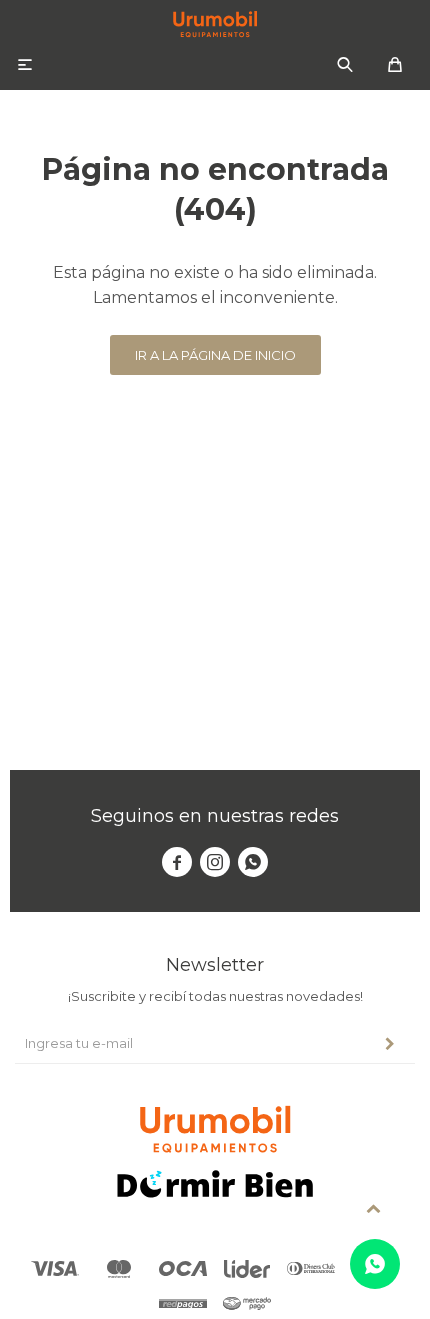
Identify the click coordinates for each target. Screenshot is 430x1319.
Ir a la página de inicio (215, 355)
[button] (345, 65)
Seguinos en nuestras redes (215, 816)
